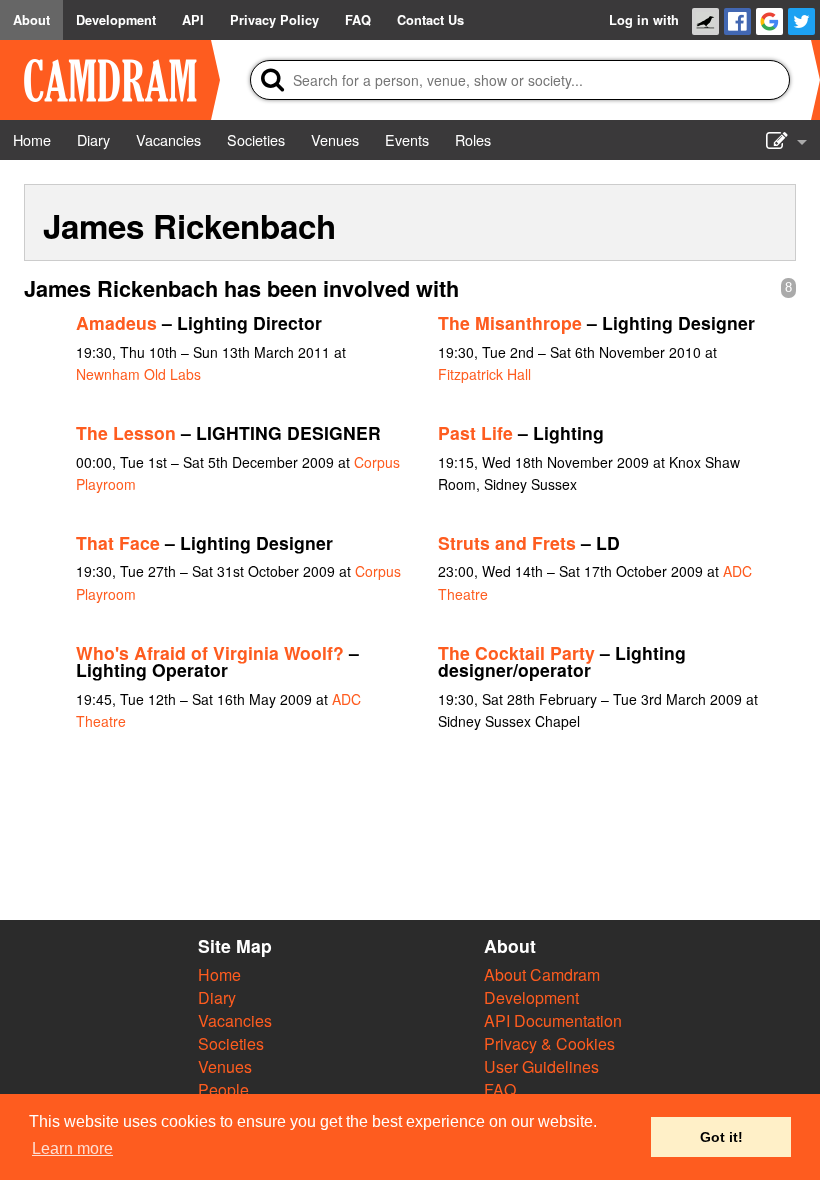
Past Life (475, 432)
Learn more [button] (72, 1148)
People (223, 1089)
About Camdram (542, 974)
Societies (231, 1043)
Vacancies (235, 1020)
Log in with (644, 20)
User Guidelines (541, 1066)
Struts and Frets (507, 542)
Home (219, 974)
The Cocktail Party (516, 652)
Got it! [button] (721, 1137)
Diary (217, 997)
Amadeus (116, 322)
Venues (225, 1066)
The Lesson (126, 432)
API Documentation (553, 1020)
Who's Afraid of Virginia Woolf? (210, 652)
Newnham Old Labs (138, 374)
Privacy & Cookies (549, 1043)
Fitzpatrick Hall (484, 374)
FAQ (500, 1089)
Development (531, 997)
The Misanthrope (510, 322)
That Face (118, 542)
